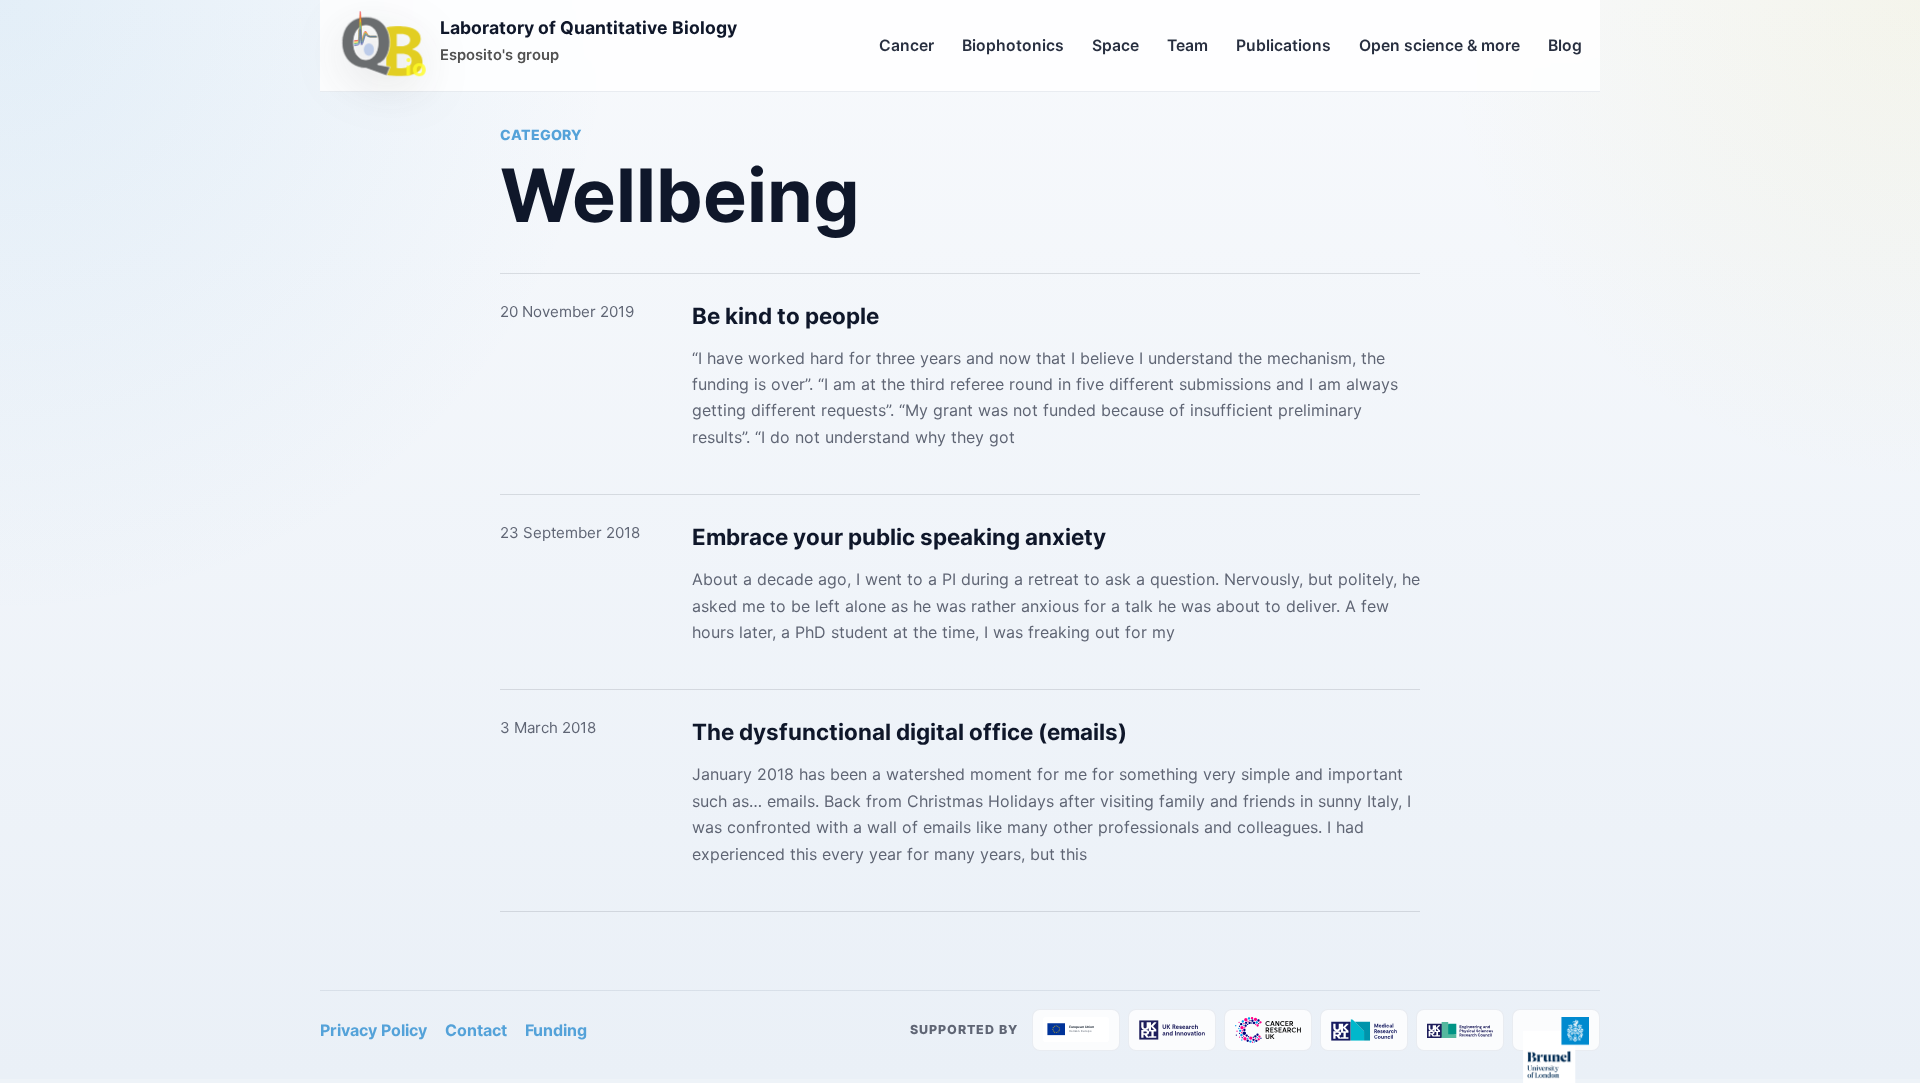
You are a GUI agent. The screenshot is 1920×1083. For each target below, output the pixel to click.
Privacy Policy (373, 1030)
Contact (476, 1030)
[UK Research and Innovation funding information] (1172, 1030)
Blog (1565, 45)
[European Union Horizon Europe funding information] (1076, 1030)
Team (1187, 45)
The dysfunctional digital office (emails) (909, 731)
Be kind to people (785, 315)
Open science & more (1439, 45)
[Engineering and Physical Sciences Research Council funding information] (1460, 1030)
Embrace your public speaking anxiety (899, 536)
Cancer (906, 45)
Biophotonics (1013, 45)
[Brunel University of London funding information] (1556, 1030)
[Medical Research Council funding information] (1364, 1030)
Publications (1283, 45)
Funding (556, 1030)
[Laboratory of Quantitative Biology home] (384, 46)
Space (1115, 45)
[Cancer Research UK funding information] (1268, 1030)
